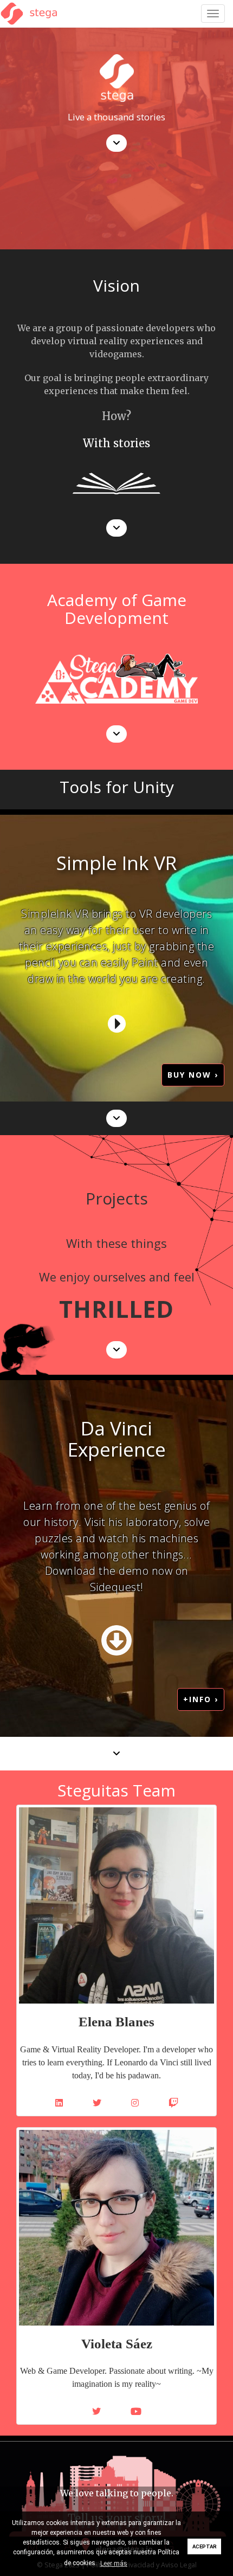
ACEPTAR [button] (205, 2546)
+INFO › (201, 1699)
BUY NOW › (193, 1075)
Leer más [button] (114, 2564)
